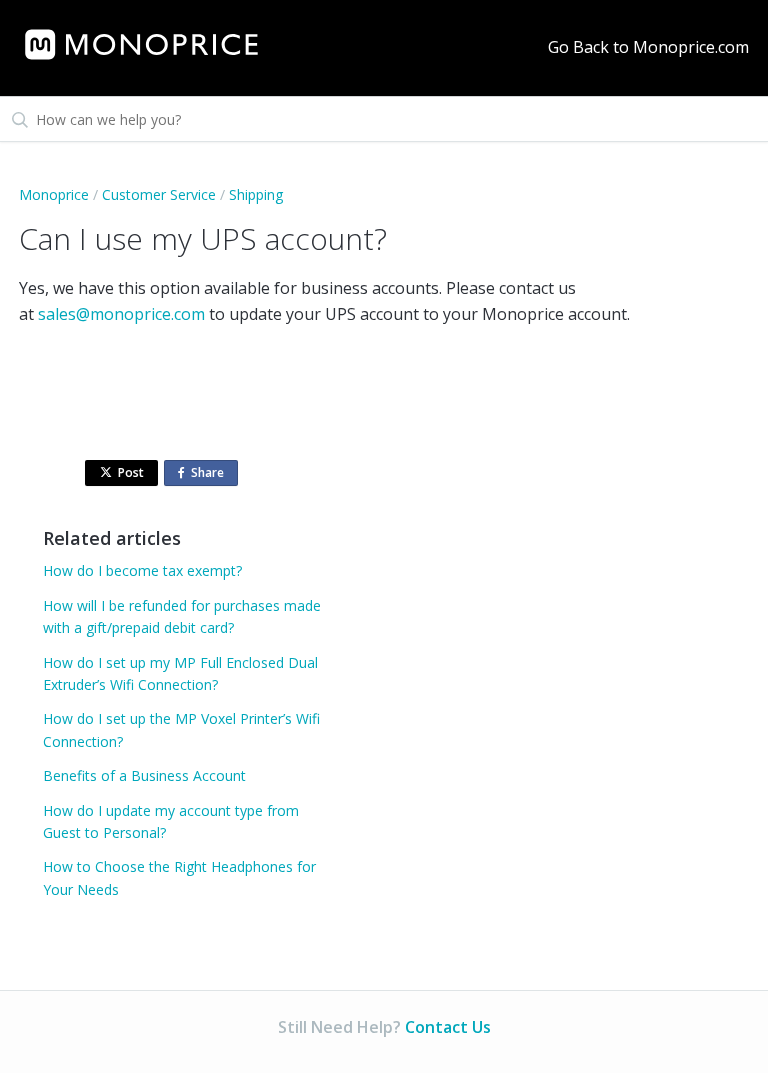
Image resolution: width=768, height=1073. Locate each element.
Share (211, 475)
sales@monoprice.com (121, 314)
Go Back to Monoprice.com (648, 47)
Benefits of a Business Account (144, 775)
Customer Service (159, 194)
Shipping (256, 194)
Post (131, 472)
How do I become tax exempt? (142, 570)
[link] (141, 44)
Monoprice (54, 194)
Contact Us (448, 1027)
